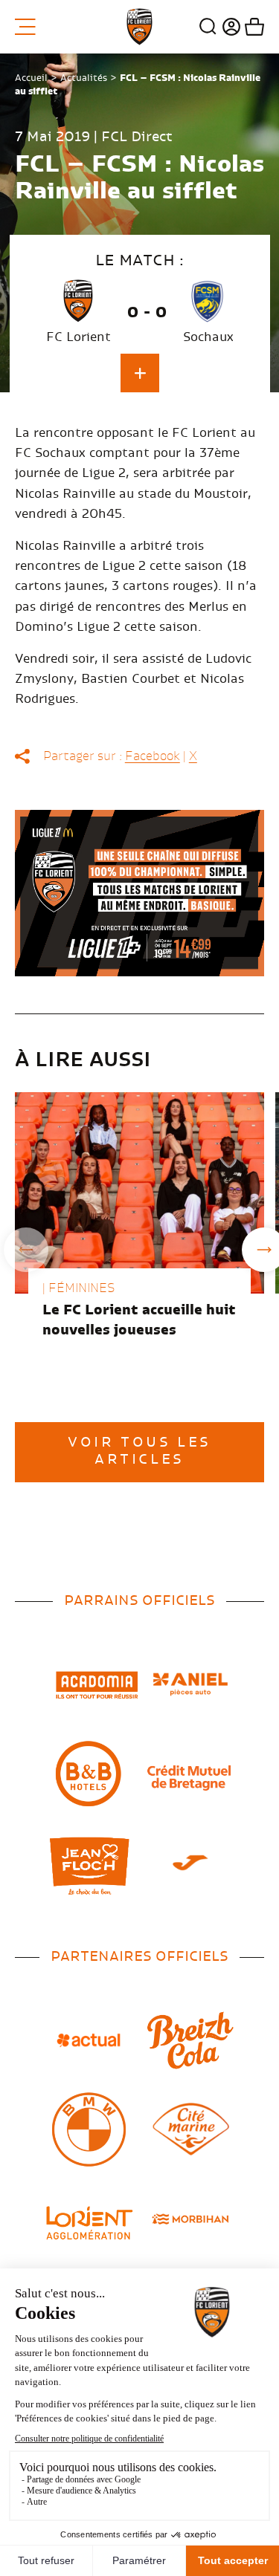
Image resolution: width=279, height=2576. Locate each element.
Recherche (208, 27)
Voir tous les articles (139, 1451)
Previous (26, 1250)
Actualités (84, 78)
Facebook (153, 756)
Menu (31, 27)
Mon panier (253, 27)
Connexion (230, 27)
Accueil (31, 78)
